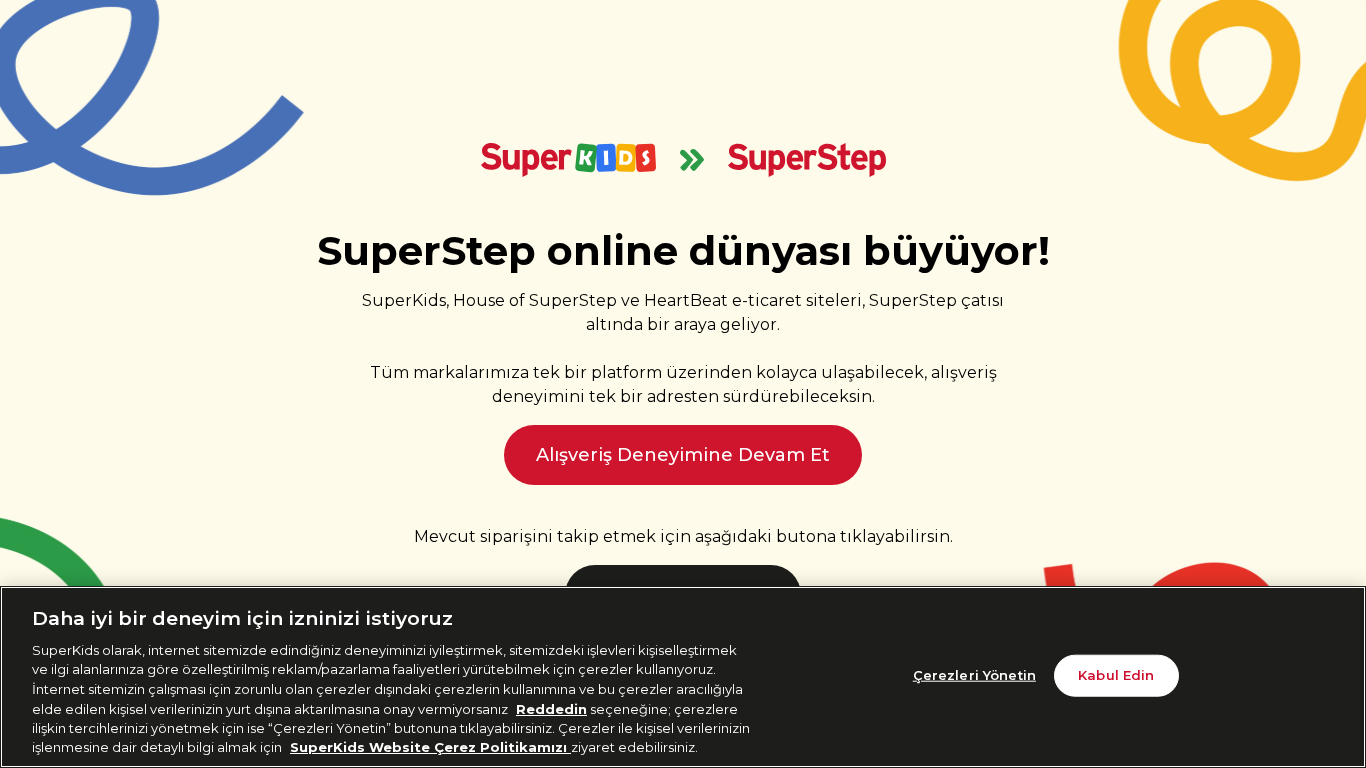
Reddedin (551, 708)
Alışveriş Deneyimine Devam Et (683, 455)
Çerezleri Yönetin (974, 675)
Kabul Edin (1116, 675)
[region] (683, 677)
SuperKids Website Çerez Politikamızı (430, 747)
